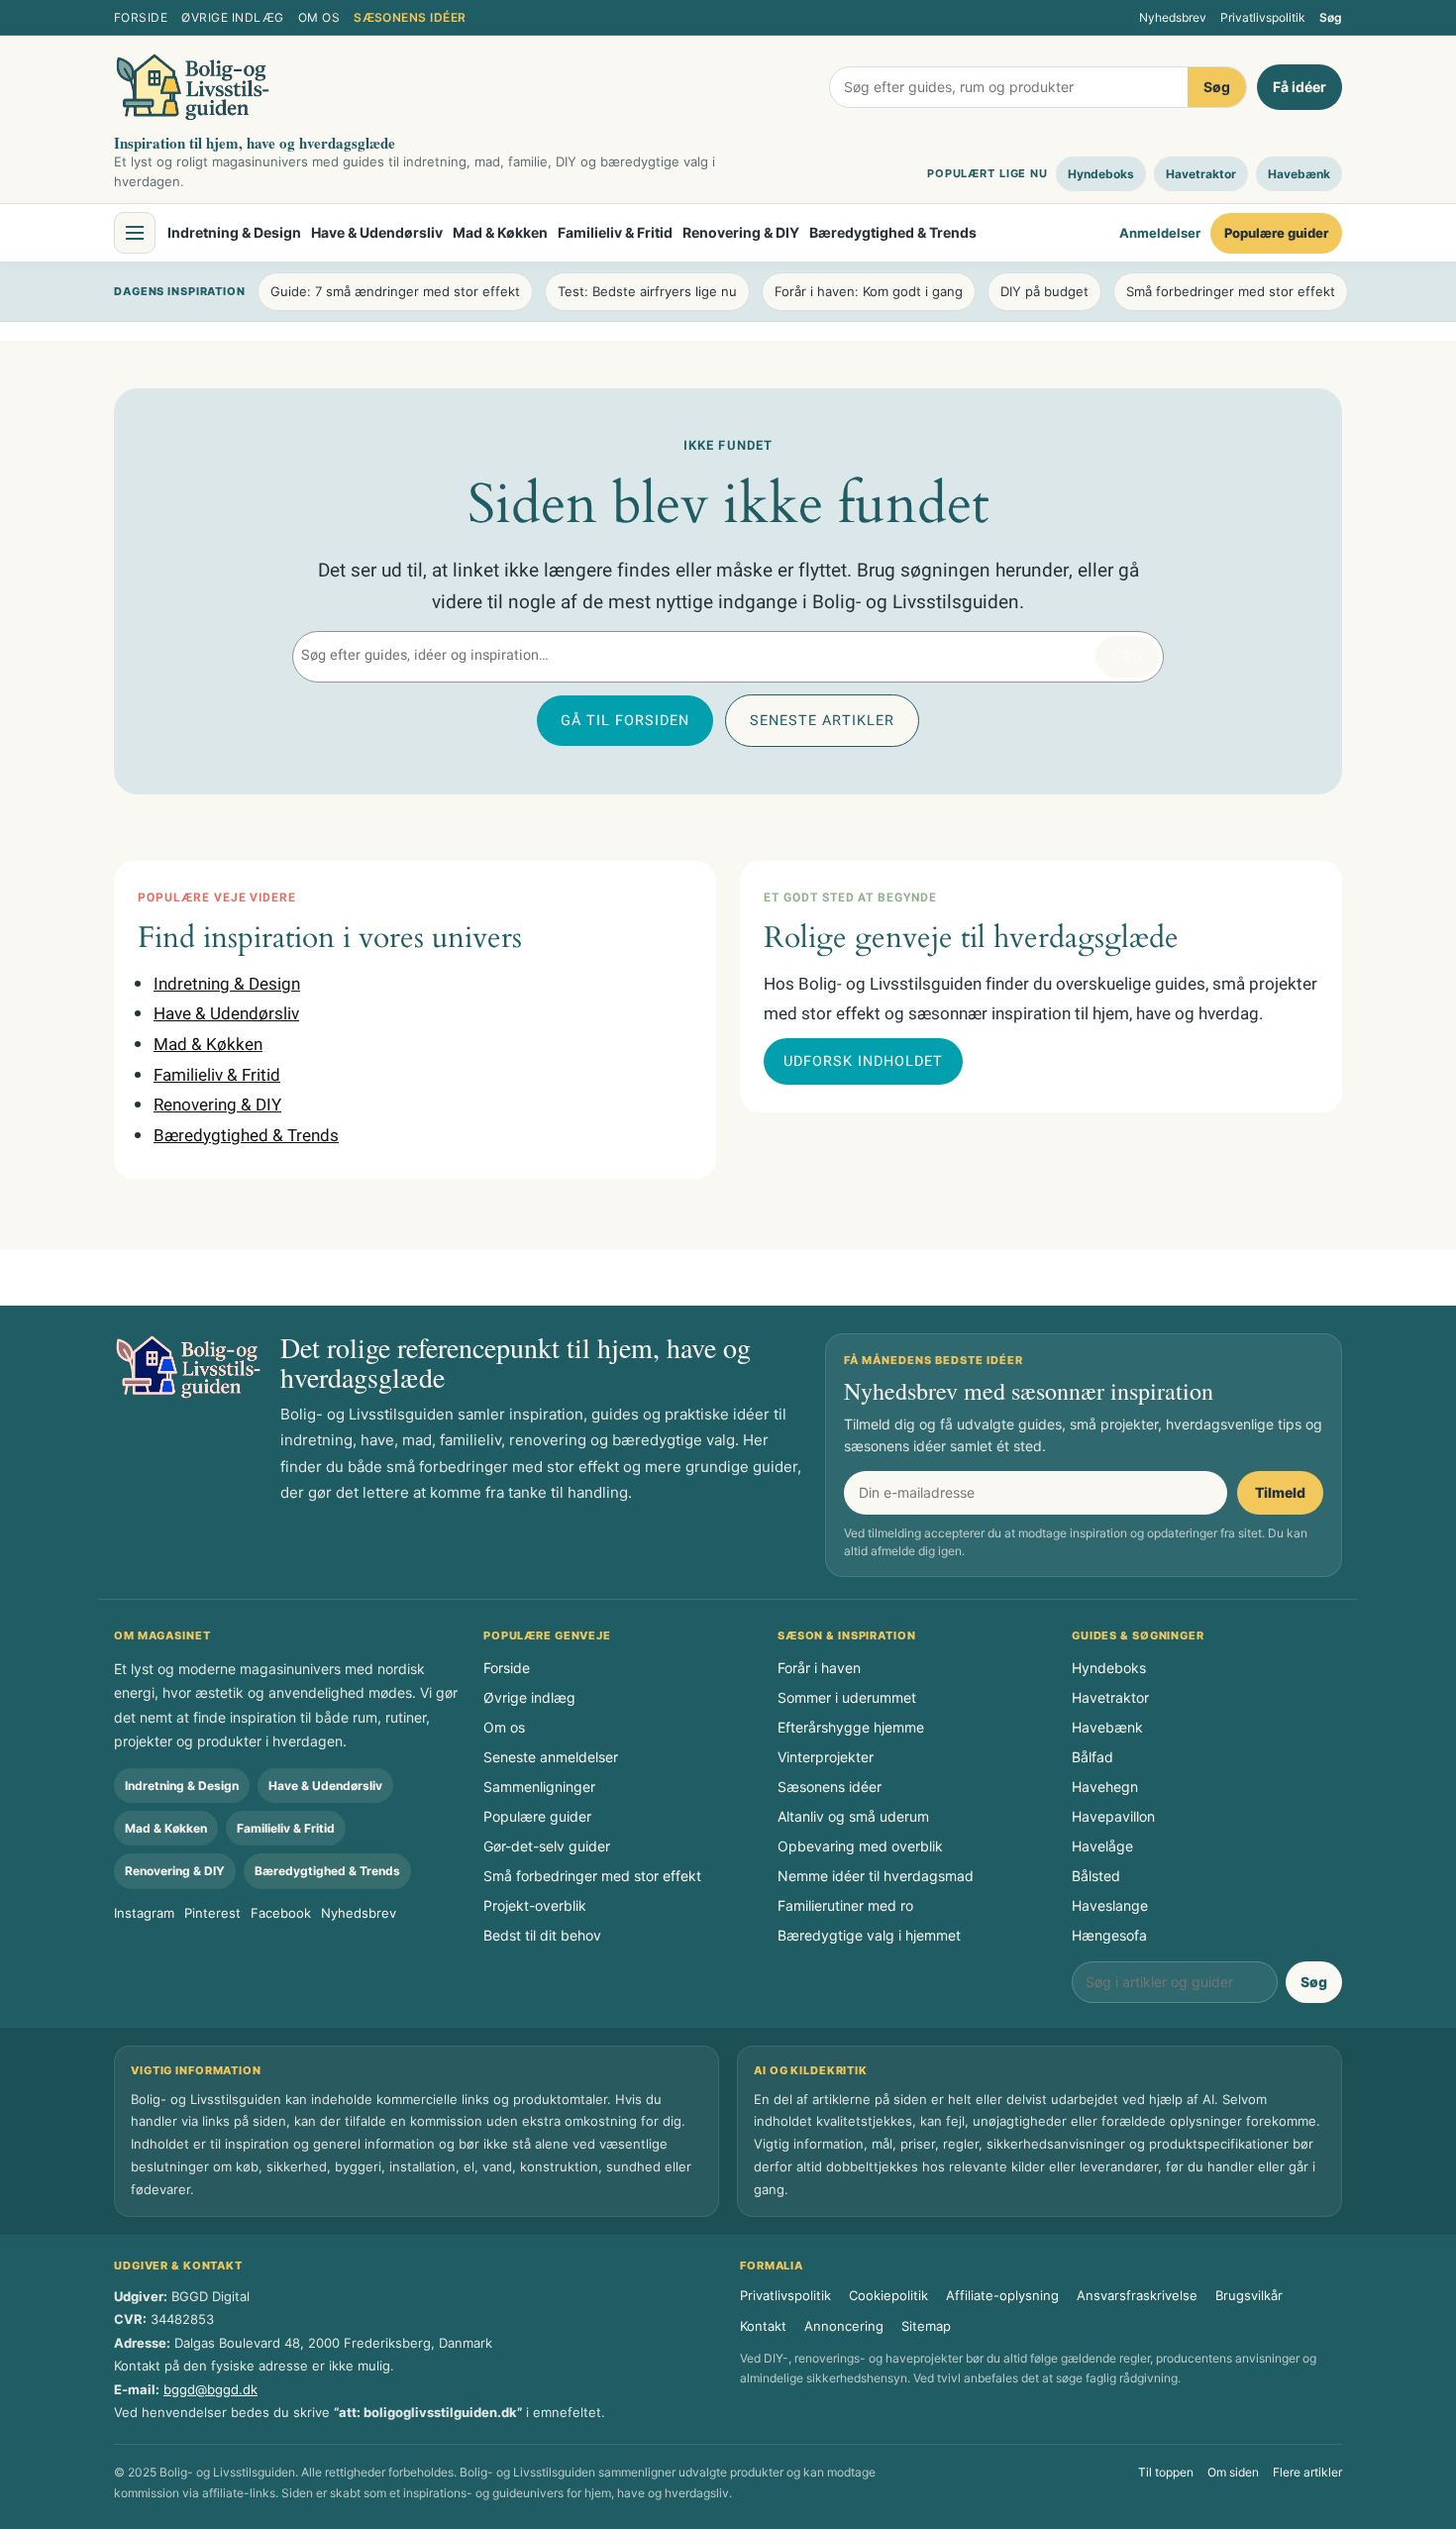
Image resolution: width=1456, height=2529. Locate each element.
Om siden (1233, 2472)
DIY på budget (1044, 291)
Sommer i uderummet (847, 1697)
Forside (141, 17)
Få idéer (1300, 87)
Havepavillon (1113, 1816)
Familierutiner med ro (845, 1905)
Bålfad (1092, 1757)
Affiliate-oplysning (1002, 2295)
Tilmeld (1280, 1492)
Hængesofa (1109, 1935)
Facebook (281, 1913)
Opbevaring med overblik (860, 1846)
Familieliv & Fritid (615, 232)
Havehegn (1105, 1787)
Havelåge (1102, 1846)
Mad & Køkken (500, 232)
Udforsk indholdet (863, 1061)
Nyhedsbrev (1173, 17)
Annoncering (844, 2326)
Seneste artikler (822, 721)
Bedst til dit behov (542, 1935)
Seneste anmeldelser (551, 1757)
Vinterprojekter (826, 1757)
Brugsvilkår (1249, 2295)
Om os (319, 17)
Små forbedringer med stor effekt (1231, 291)
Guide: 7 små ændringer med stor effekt (395, 291)
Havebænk (1299, 174)
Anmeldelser (1160, 233)
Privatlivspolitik (1263, 17)
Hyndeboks (1101, 174)
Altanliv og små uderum (853, 1816)
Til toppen (1166, 2472)
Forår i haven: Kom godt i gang (869, 291)
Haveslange (1110, 1905)
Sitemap (926, 2326)
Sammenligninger (539, 1787)
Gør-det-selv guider (547, 1846)
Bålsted (1096, 1876)
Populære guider (1276, 233)
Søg (1331, 17)
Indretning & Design (234, 232)
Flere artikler (1307, 2472)
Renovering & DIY (741, 232)
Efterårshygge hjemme (851, 1727)
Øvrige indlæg (232, 17)
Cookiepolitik (888, 2295)
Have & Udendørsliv (377, 232)
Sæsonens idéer (410, 17)
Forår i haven (819, 1668)
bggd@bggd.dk (210, 2389)
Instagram (144, 1913)
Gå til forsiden (625, 721)
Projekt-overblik (535, 1905)
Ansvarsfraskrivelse (1137, 2295)
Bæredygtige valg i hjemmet (869, 1935)
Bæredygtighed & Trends (893, 232)
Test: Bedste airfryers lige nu (647, 291)
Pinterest (212, 1913)
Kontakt (763, 2326)
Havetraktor (1201, 174)
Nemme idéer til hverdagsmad (876, 1876)
